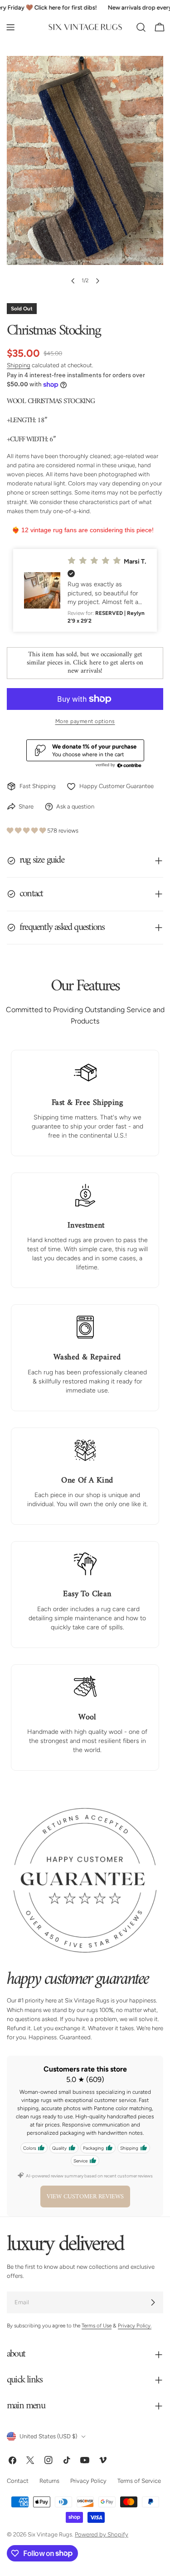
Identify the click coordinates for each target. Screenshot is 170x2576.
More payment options (85, 721)
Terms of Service (139, 2481)
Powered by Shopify (102, 2535)
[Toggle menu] (10, 27)
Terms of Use (97, 2326)
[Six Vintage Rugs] (85, 27)
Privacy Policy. (135, 2326)
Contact (18, 2481)
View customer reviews (85, 2197)
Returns (49, 2481)
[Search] (141, 27)
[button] (85, 590)
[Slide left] (73, 281)
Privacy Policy (88, 2481)
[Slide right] (97, 281)
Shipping (19, 365)
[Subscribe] (153, 2303)
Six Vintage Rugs (50, 2535)
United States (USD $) (48, 2437)
